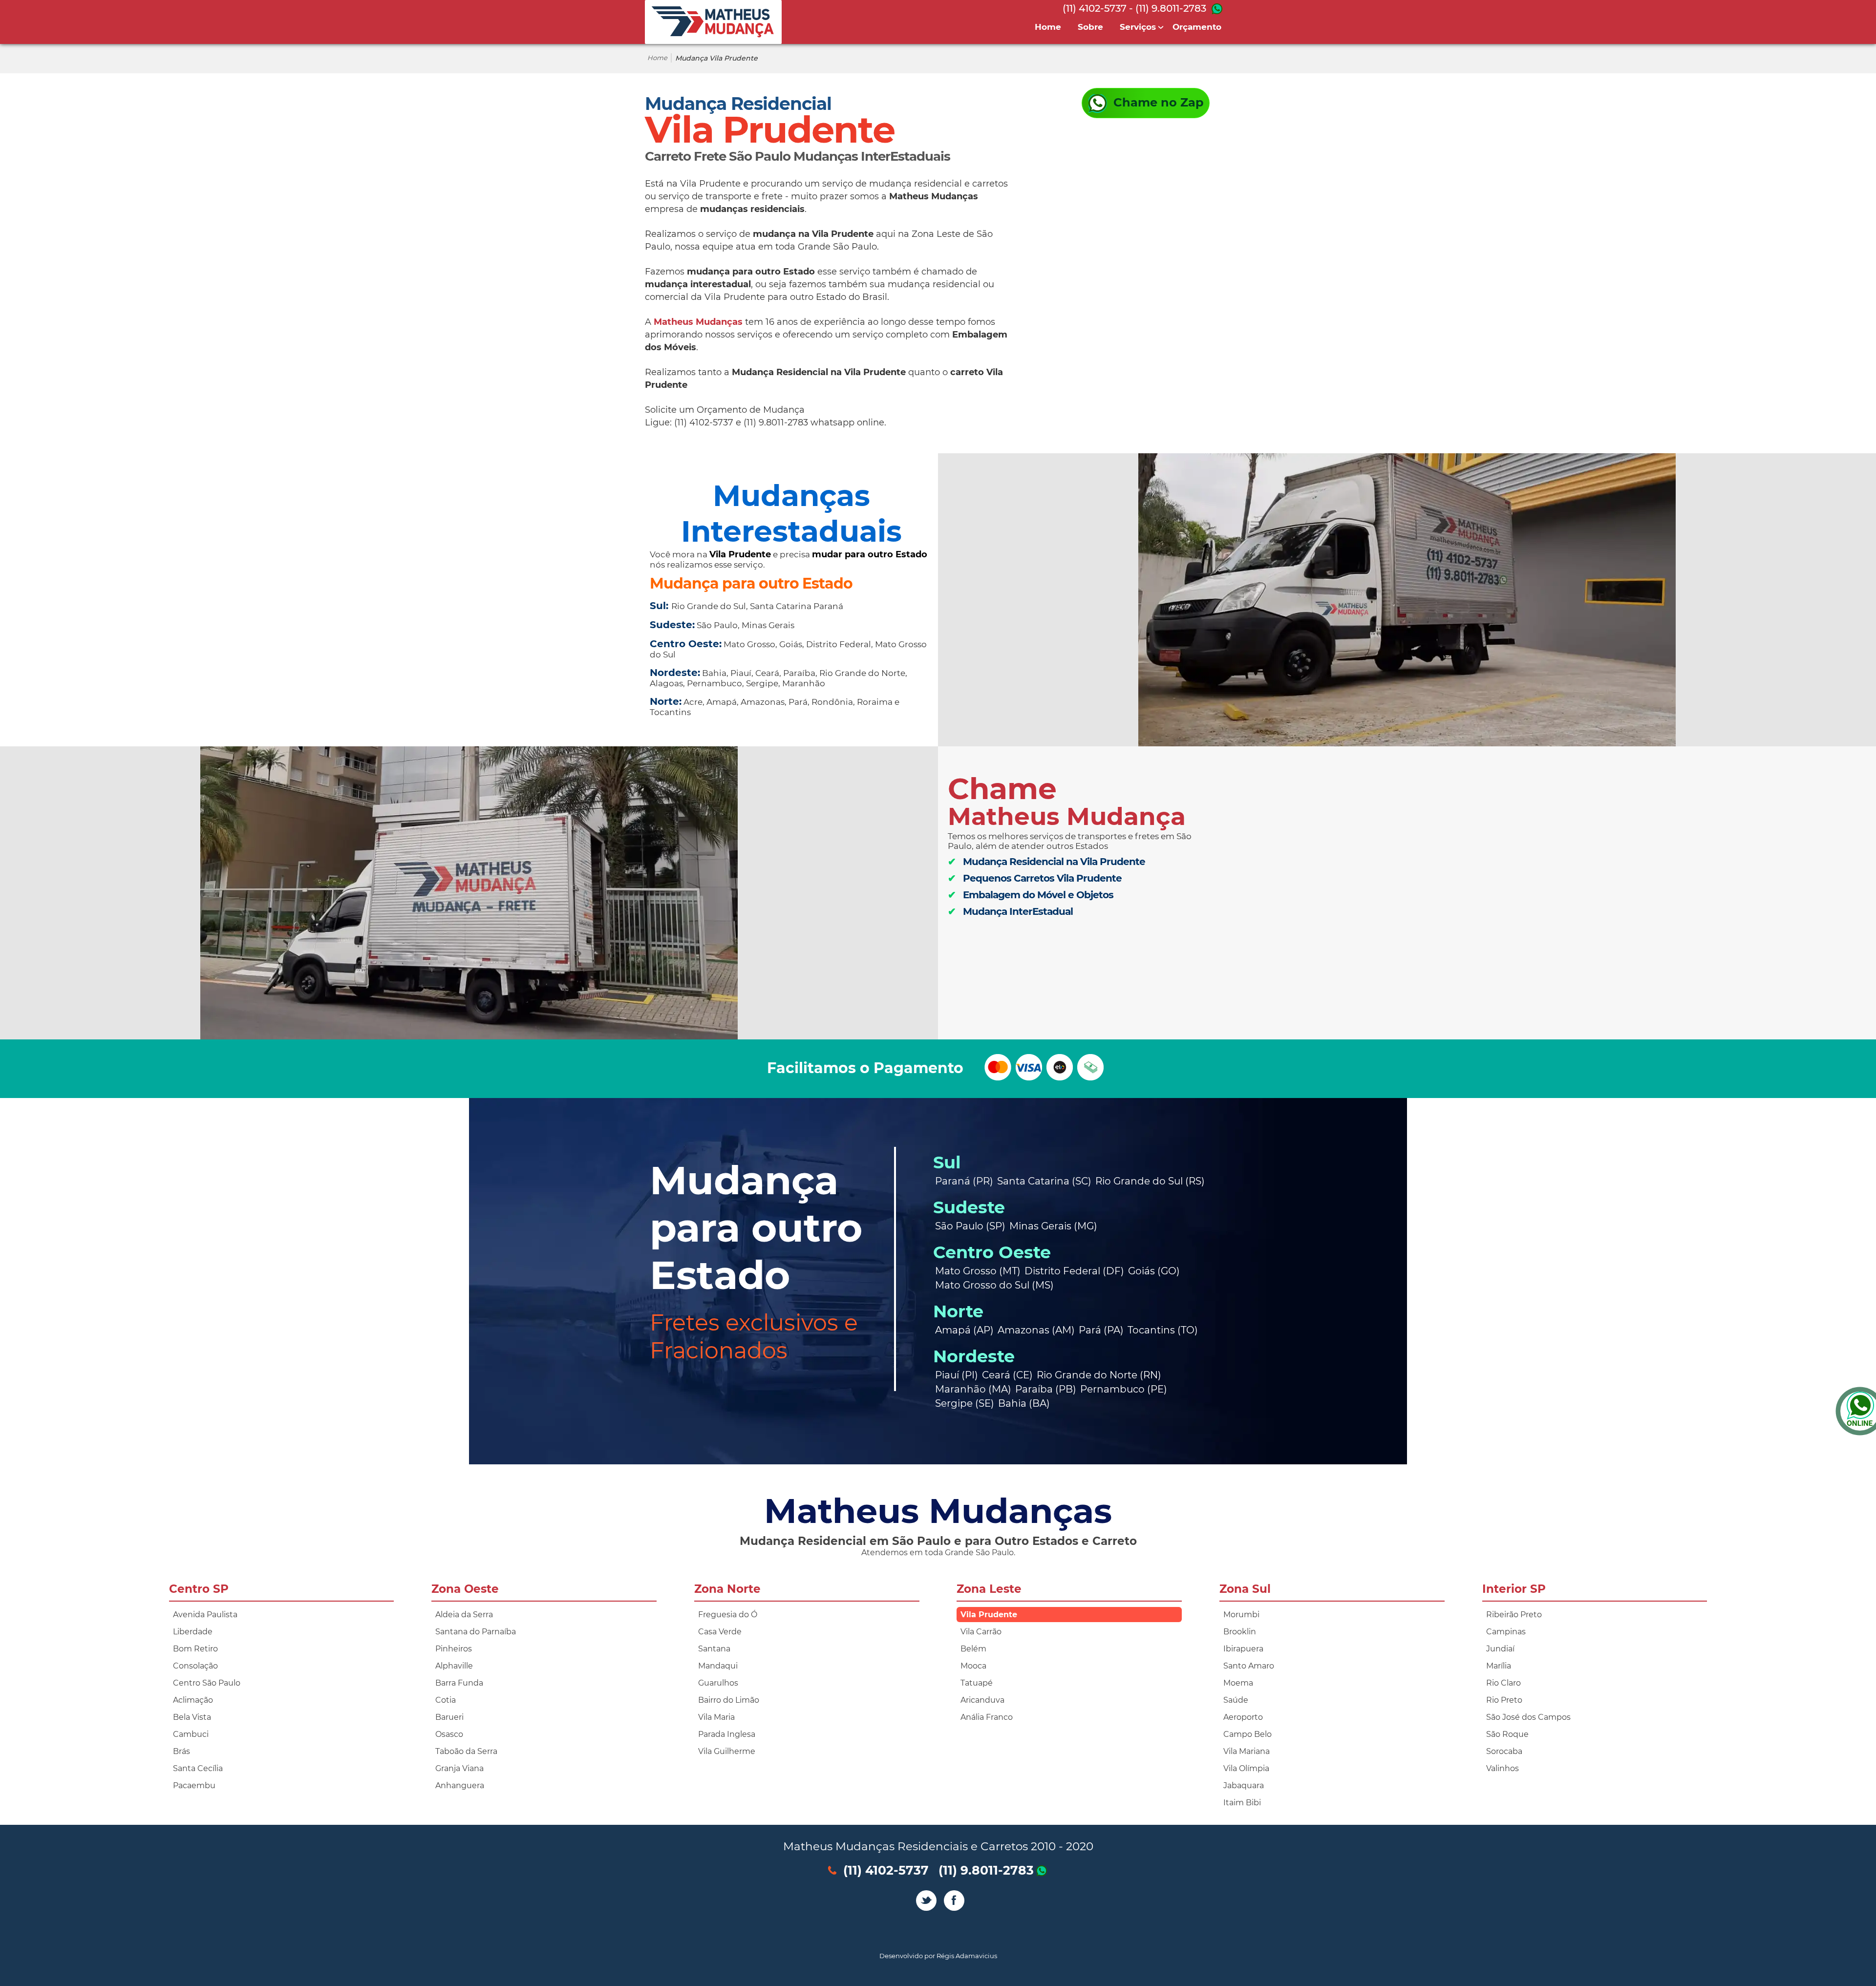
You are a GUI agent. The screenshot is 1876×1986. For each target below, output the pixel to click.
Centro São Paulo (207, 1683)
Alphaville (454, 1666)
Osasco (449, 1734)
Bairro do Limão (729, 1700)
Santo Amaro (1249, 1666)
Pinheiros (454, 1649)
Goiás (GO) (1154, 1271)
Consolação (195, 1666)
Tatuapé (977, 1683)
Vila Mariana (1247, 1751)
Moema (1238, 1683)
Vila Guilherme (727, 1751)
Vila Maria (716, 1717)
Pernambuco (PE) (1124, 1389)
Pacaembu (194, 1785)
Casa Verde (720, 1632)
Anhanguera (460, 1785)
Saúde (1236, 1700)
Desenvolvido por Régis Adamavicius (938, 1956)
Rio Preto (1504, 1700)
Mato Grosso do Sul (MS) (994, 1285)
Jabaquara (1244, 1785)
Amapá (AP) (964, 1330)
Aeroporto (1243, 1717)
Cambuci (191, 1734)
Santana (714, 1649)
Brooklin (1240, 1632)
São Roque (1507, 1734)
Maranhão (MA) (973, 1389)
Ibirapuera (1243, 1649)
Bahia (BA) (1024, 1403)
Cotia (446, 1700)
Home (1048, 27)
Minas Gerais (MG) (1053, 1226)
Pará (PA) (1101, 1330)
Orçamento (1197, 27)
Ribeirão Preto (1514, 1615)
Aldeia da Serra (464, 1615)
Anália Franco (987, 1717)
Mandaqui (718, 1666)
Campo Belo (1247, 1734)
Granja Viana (459, 1768)
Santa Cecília (198, 1768)
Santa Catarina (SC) (1044, 1181)
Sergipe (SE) (965, 1403)
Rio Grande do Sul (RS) (1150, 1181)
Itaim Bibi (1242, 1803)
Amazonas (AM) (1036, 1330)
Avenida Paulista (205, 1615)
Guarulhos (718, 1683)
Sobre (1090, 27)
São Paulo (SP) (970, 1226)
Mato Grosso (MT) (978, 1271)
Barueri (449, 1717)
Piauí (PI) (957, 1375)
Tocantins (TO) (1163, 1330)
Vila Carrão (981, 1632)
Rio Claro (1503, 1683)
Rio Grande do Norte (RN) (1099, 1375)
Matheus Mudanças (698, 322)
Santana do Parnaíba (476, 1632)
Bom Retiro (195, 1649)
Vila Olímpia (1246, 1768)
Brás (181, 1751)
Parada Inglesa (727, 1734)
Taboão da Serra (466, 1751)
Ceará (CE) (1007, 1375)
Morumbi (1241, 1615)
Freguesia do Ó (728, 1615)
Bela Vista (192, 1717)
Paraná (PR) (964, 1181)
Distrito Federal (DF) (1074, 1271)
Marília (1499, 1666)
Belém (973, 1649)
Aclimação (193, 1700)
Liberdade (193, 1632)
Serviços (1138, 27)
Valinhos (1503, 1768)
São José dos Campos (1528, 1717)
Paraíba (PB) (1046, 1389)
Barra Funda (459, 1683)
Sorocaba (1504, 1751)
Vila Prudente (989, 1615)
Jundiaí (1500, 1649)
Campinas (1506, 1632)
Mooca (973, 1666)
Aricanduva (982, 1700)
